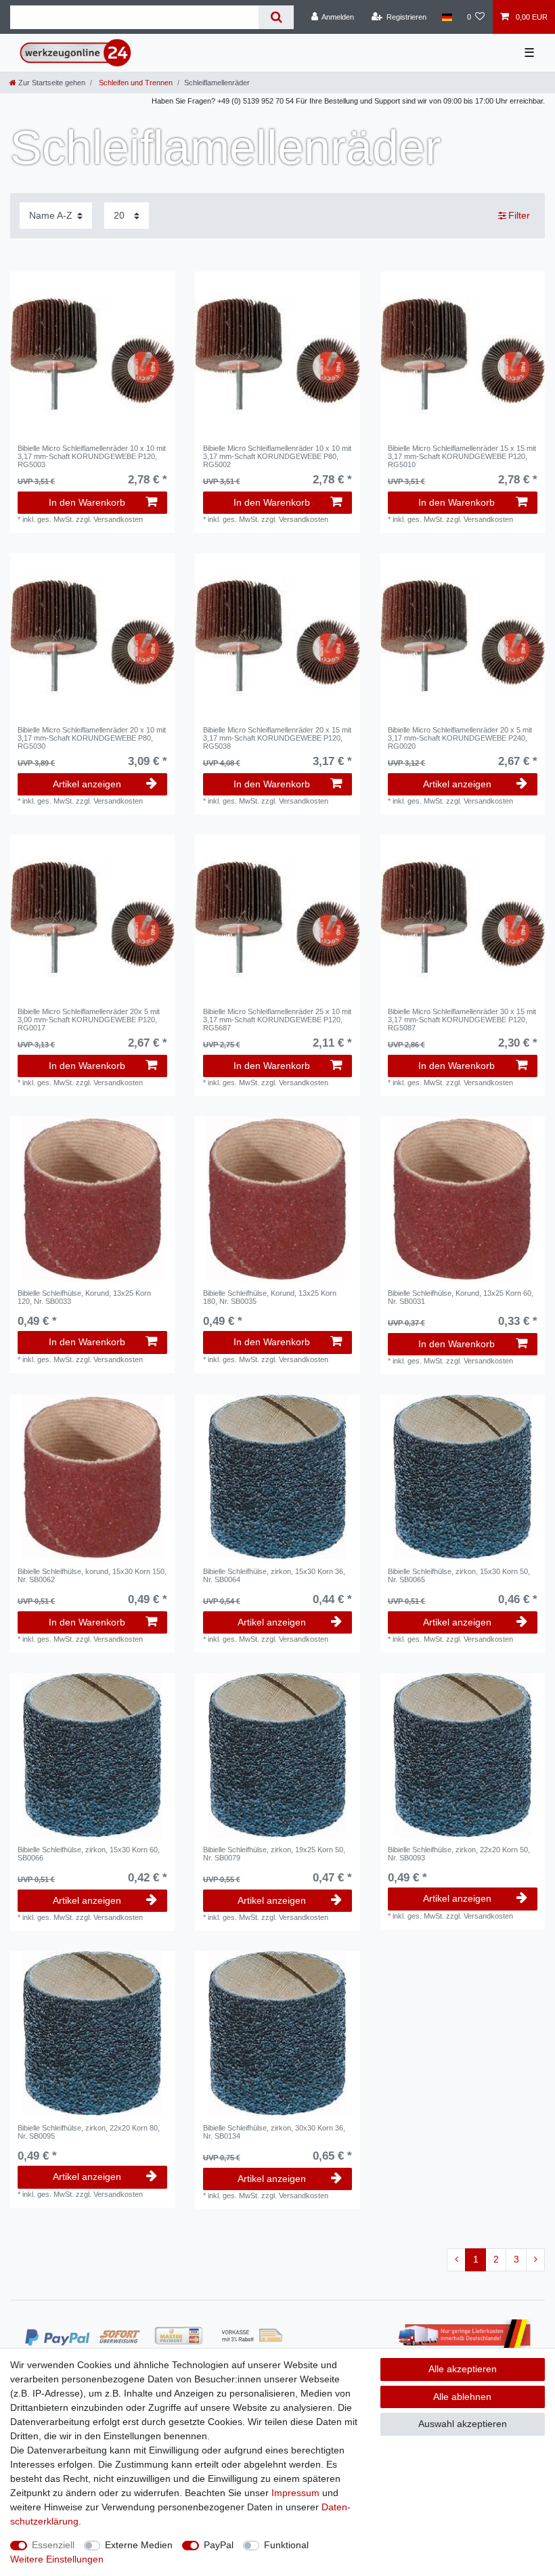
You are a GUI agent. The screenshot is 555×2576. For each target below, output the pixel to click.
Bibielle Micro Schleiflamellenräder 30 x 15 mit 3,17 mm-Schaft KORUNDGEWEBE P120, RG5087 (462, 1020)
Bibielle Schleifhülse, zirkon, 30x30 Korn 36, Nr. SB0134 (274, 2132)
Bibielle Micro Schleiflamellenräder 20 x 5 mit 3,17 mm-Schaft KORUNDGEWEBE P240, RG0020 (460, 738)
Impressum (295, 2493)
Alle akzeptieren (463, 2369)
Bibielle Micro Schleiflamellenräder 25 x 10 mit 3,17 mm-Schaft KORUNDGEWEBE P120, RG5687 (277, 1020)
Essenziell (53, 2545)
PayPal (219, 2545)
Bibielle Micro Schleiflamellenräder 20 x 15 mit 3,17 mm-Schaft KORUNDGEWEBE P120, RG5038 (277, 738)
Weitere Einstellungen (57, 2559)
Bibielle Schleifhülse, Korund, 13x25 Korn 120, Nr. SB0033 (84, 1297)
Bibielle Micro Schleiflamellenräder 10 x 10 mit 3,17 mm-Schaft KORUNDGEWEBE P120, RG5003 (92, 457)
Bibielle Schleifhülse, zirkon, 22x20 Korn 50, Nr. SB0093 (459, 1854)
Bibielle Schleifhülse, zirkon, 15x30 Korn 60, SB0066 (89, 1854)
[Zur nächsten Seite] (535, 2260)
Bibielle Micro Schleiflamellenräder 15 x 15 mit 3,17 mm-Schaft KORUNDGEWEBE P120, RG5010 (462, 457)
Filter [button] (519, 215)
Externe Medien (139, 2545)
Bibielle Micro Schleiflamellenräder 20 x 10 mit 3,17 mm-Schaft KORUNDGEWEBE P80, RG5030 (92, 738)
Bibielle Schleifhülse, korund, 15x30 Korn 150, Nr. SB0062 (92, 1575)
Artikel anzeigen (87, 784)
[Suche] (276, 17)
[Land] (446, 17)
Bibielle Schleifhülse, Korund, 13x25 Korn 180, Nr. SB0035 (270, 1297)
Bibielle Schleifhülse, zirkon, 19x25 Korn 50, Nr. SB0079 (274, 1854)
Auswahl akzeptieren (463, 2424)
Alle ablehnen (462, 2397)
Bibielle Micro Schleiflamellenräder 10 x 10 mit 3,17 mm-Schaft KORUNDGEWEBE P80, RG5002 (277, 457)
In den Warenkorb (87, 502)
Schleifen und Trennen (135, 83)
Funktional (286, 2545)
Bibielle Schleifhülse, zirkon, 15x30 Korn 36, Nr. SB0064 (274, 1575)
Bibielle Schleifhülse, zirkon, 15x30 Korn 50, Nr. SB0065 (459, 1575)
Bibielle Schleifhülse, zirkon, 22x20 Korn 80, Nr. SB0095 (89, 2132)
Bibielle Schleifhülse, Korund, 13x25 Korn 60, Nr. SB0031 (461, 1297)
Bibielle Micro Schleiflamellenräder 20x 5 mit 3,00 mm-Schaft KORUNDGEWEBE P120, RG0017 (89, 1020)
